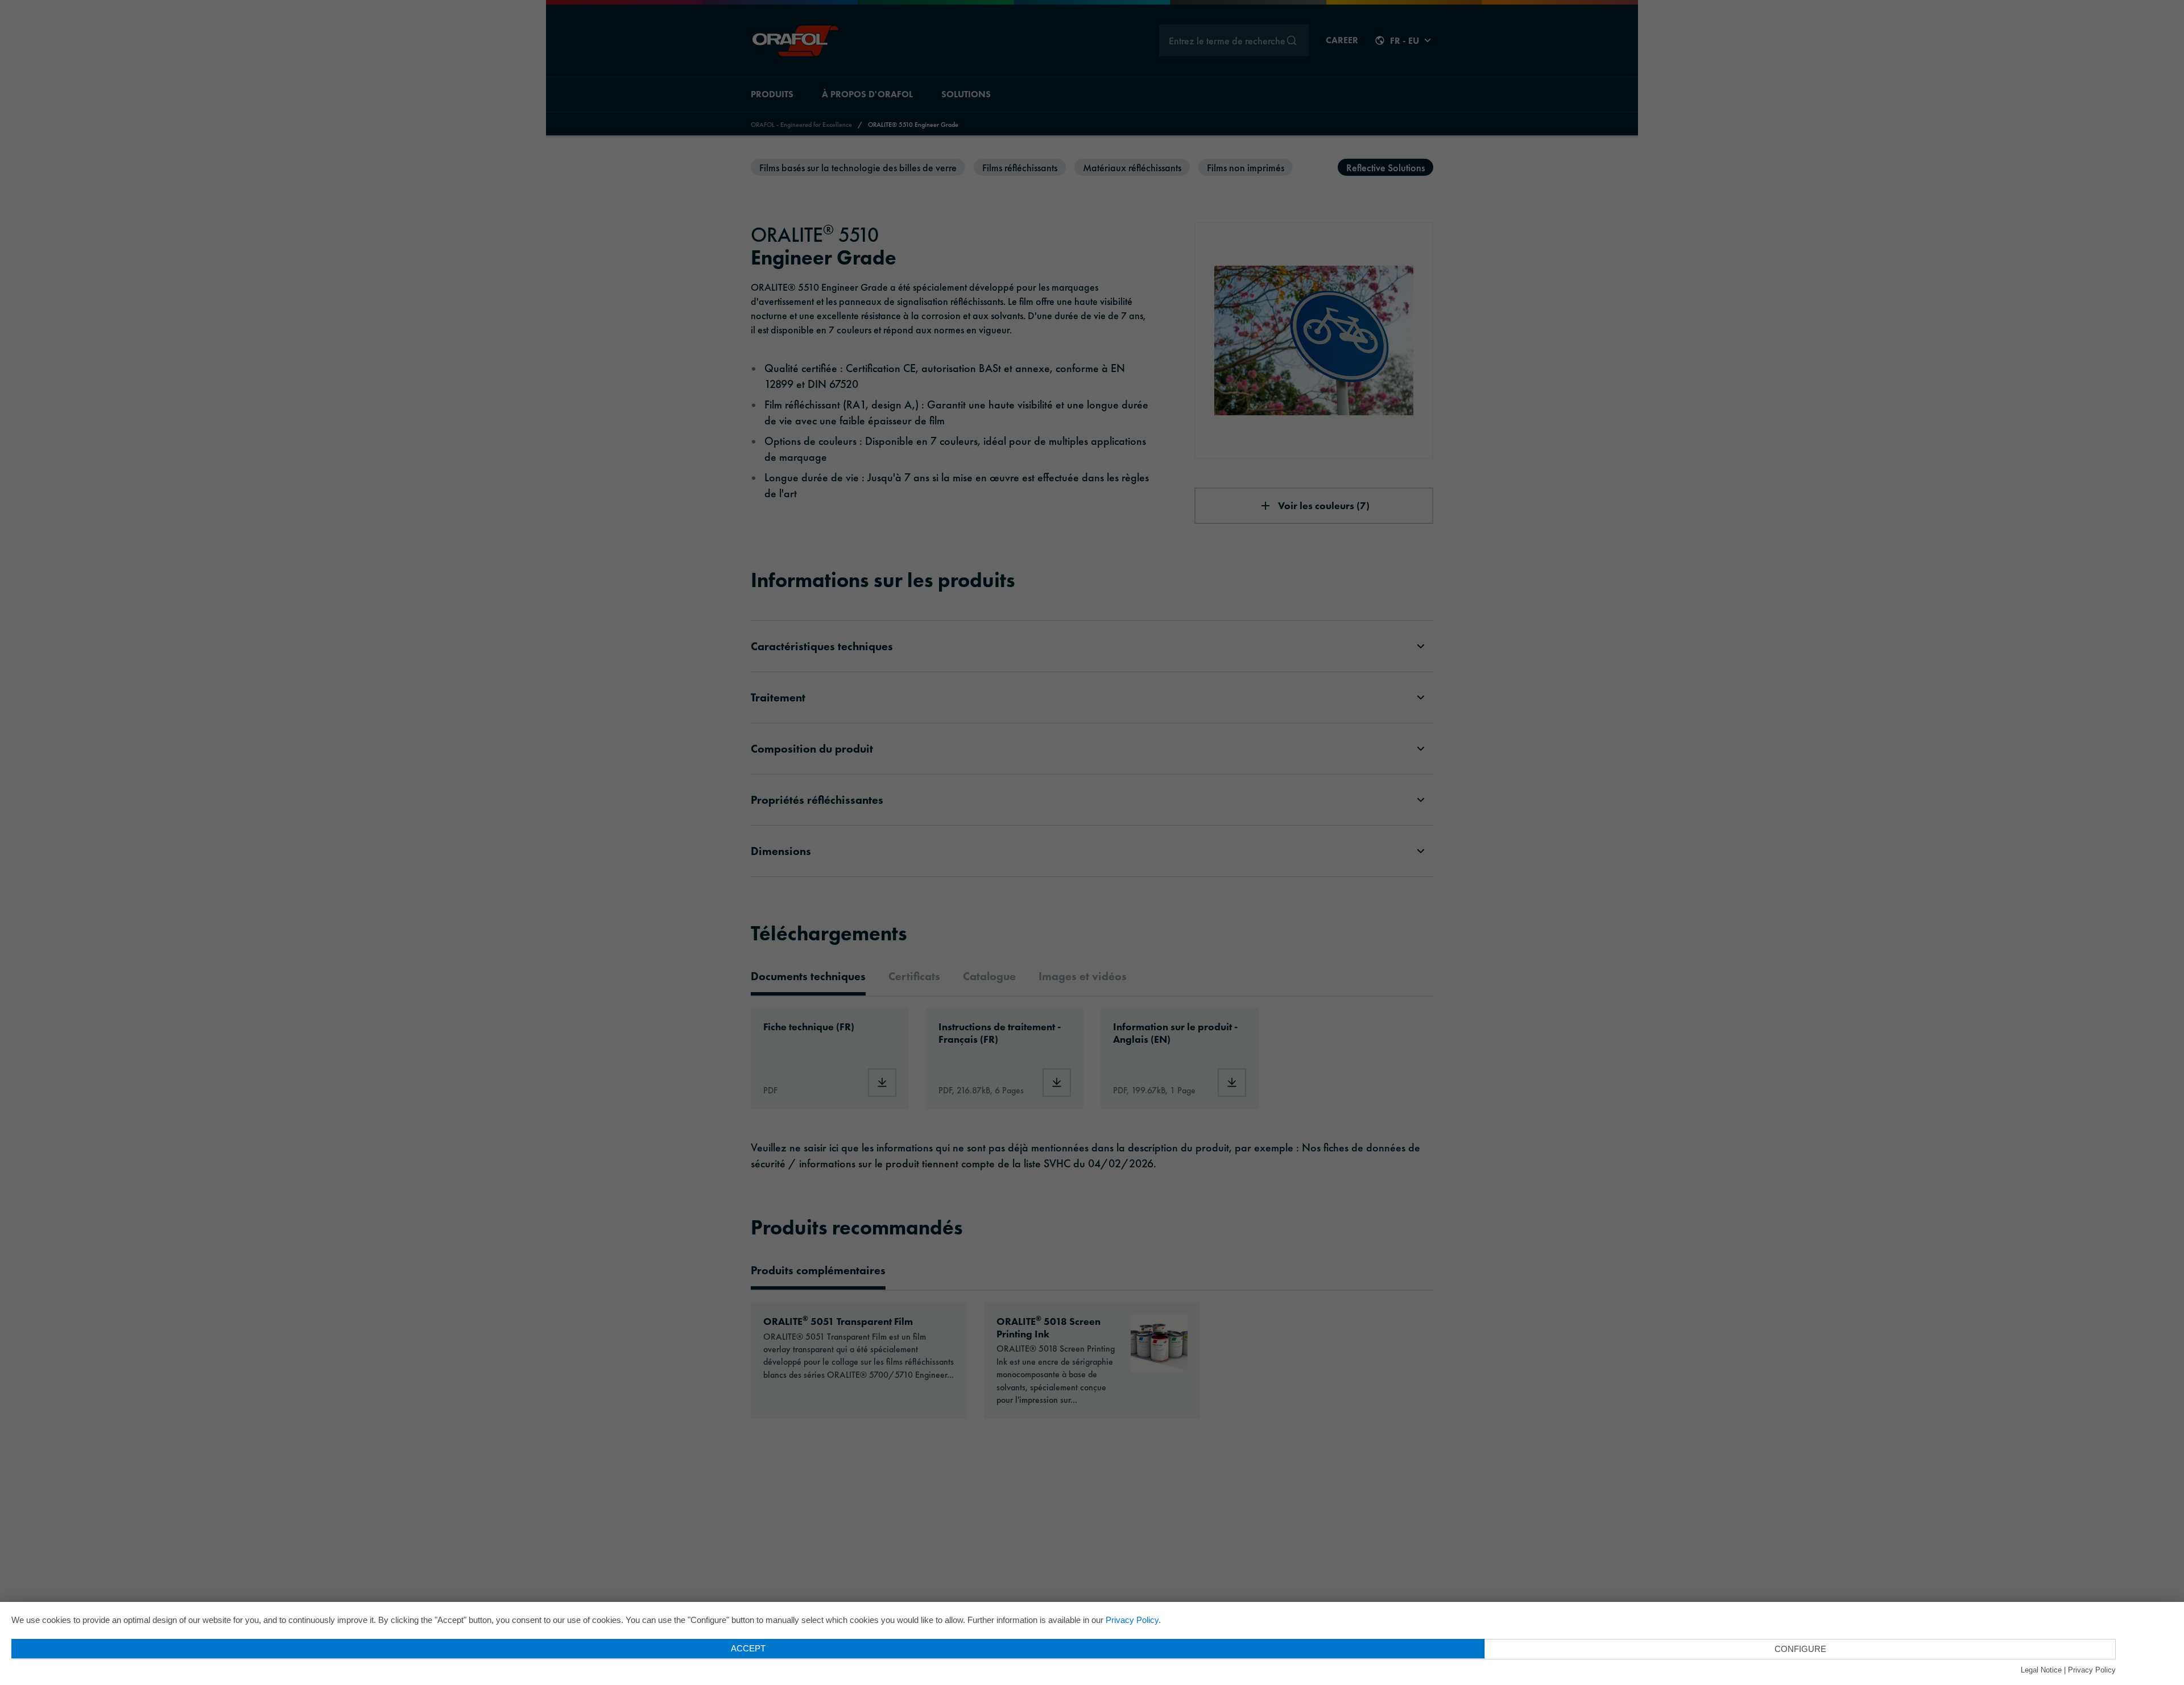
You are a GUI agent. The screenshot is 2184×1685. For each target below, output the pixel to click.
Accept (748, 1648)
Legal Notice (2041, 1670)
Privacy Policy (1132, 1620)
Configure (1800, 1649)
